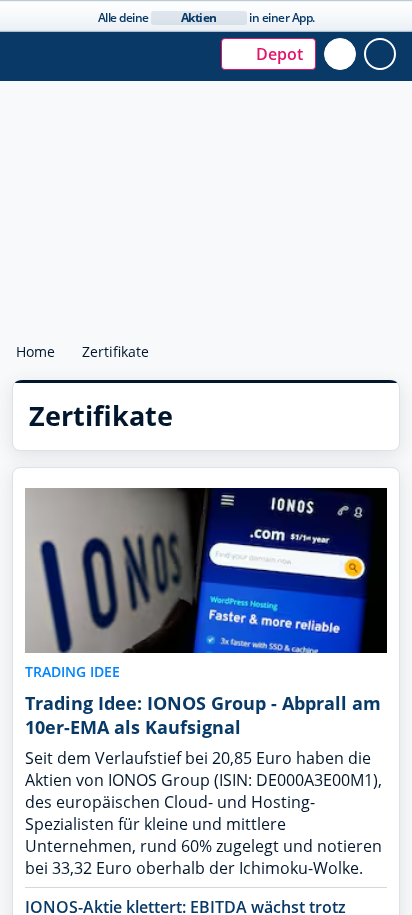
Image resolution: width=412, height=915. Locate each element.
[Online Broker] (115, 63)
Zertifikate (117, 351)
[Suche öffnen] (345, 54)
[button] (254, 54)
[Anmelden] (385, 54)
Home (35, 351)
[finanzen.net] (113, 44)
